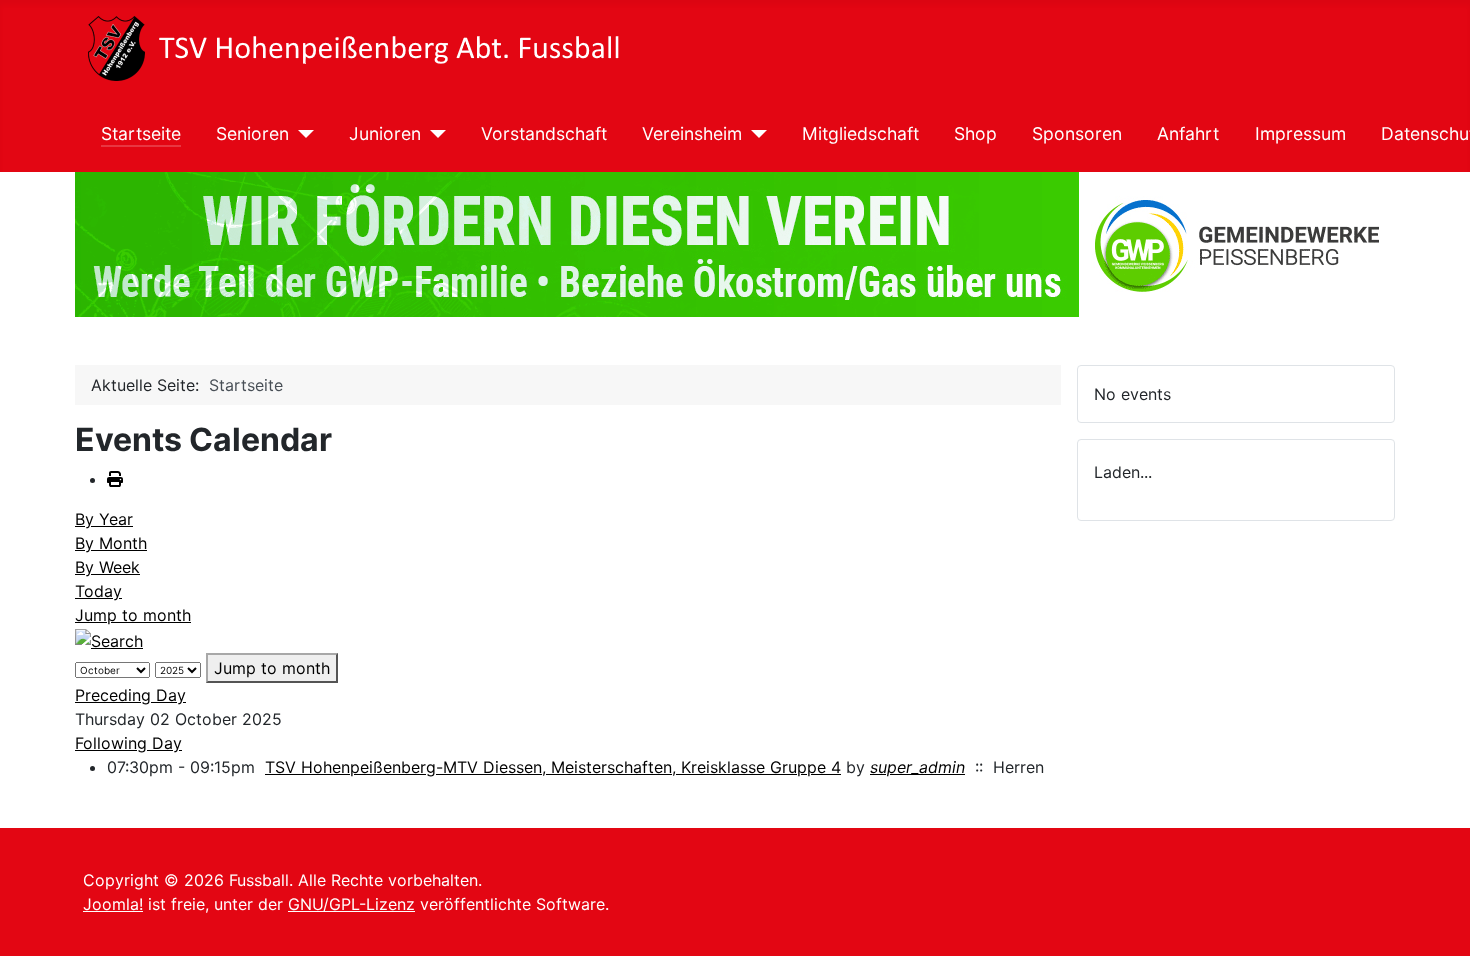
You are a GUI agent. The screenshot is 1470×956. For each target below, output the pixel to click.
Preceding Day (130, 695)
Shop (975, 133)
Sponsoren (1077, 133)
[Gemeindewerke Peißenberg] (735, 244)
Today (98, 591)
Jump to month (133, 615)
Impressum (1300, 133)
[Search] (109, 639)
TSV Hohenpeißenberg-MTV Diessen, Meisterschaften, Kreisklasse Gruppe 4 (553, 767)
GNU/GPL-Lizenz (351, 904)
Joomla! (113, 904)
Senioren (252, 133)
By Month (111, 543)
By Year (104, 519)
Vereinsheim (692, 133)
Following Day (128, 743)
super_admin (917, 767)
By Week (107, 567)
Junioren (385, 133)
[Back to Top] (1435, 919)
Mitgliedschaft (860, 133)
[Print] (115, 479)
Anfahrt (1188, 133)
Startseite (141, 133)
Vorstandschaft (544, 133)
